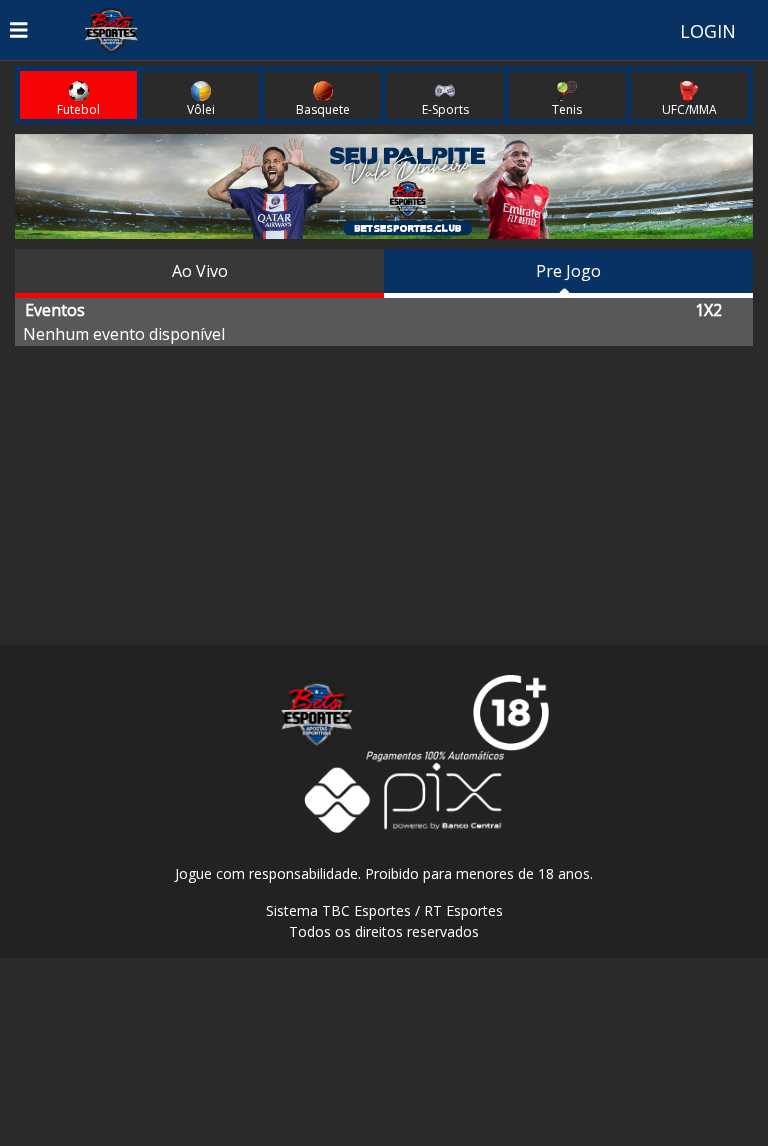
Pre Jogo (568, 271)
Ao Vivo (200, 271)
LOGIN (708, 31)
